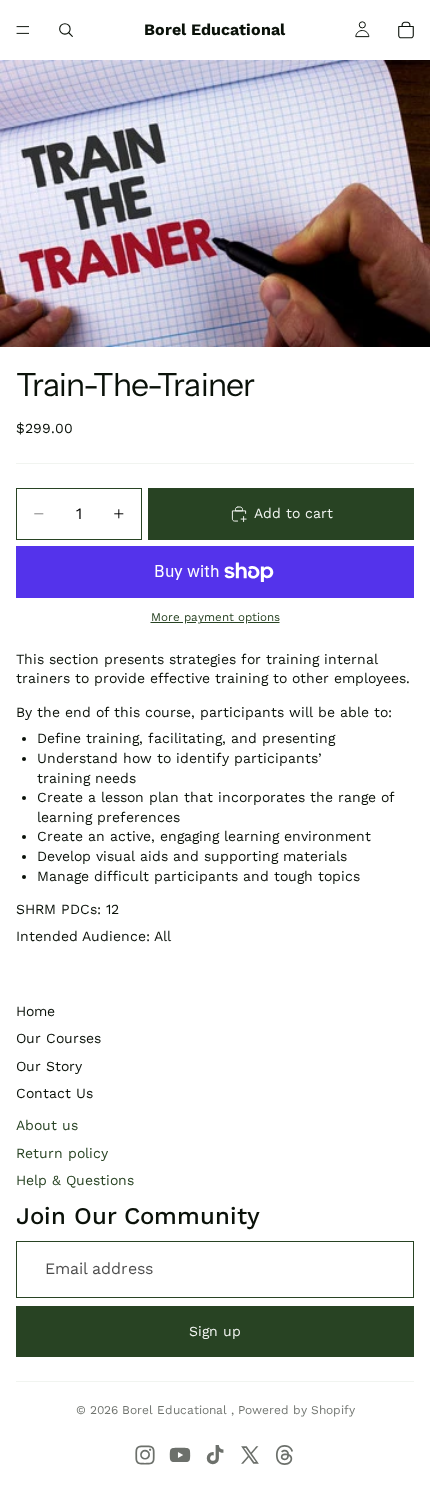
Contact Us (54, 1093)
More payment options (215, 617)
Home (35, 1011)
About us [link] (47, 1125)
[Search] (66, 30)
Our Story (49, 1066)
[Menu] (23, 30)
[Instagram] (145, 1455)
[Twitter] (250, 1455)
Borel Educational (176, 1410)
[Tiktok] (215, 1455)
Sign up (215, 1331)
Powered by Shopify (296, 1410)
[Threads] (285, 1455)
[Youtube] (180, 1455)
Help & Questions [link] (75, 1180)
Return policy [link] (62, 1153)
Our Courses (58, 1038)
